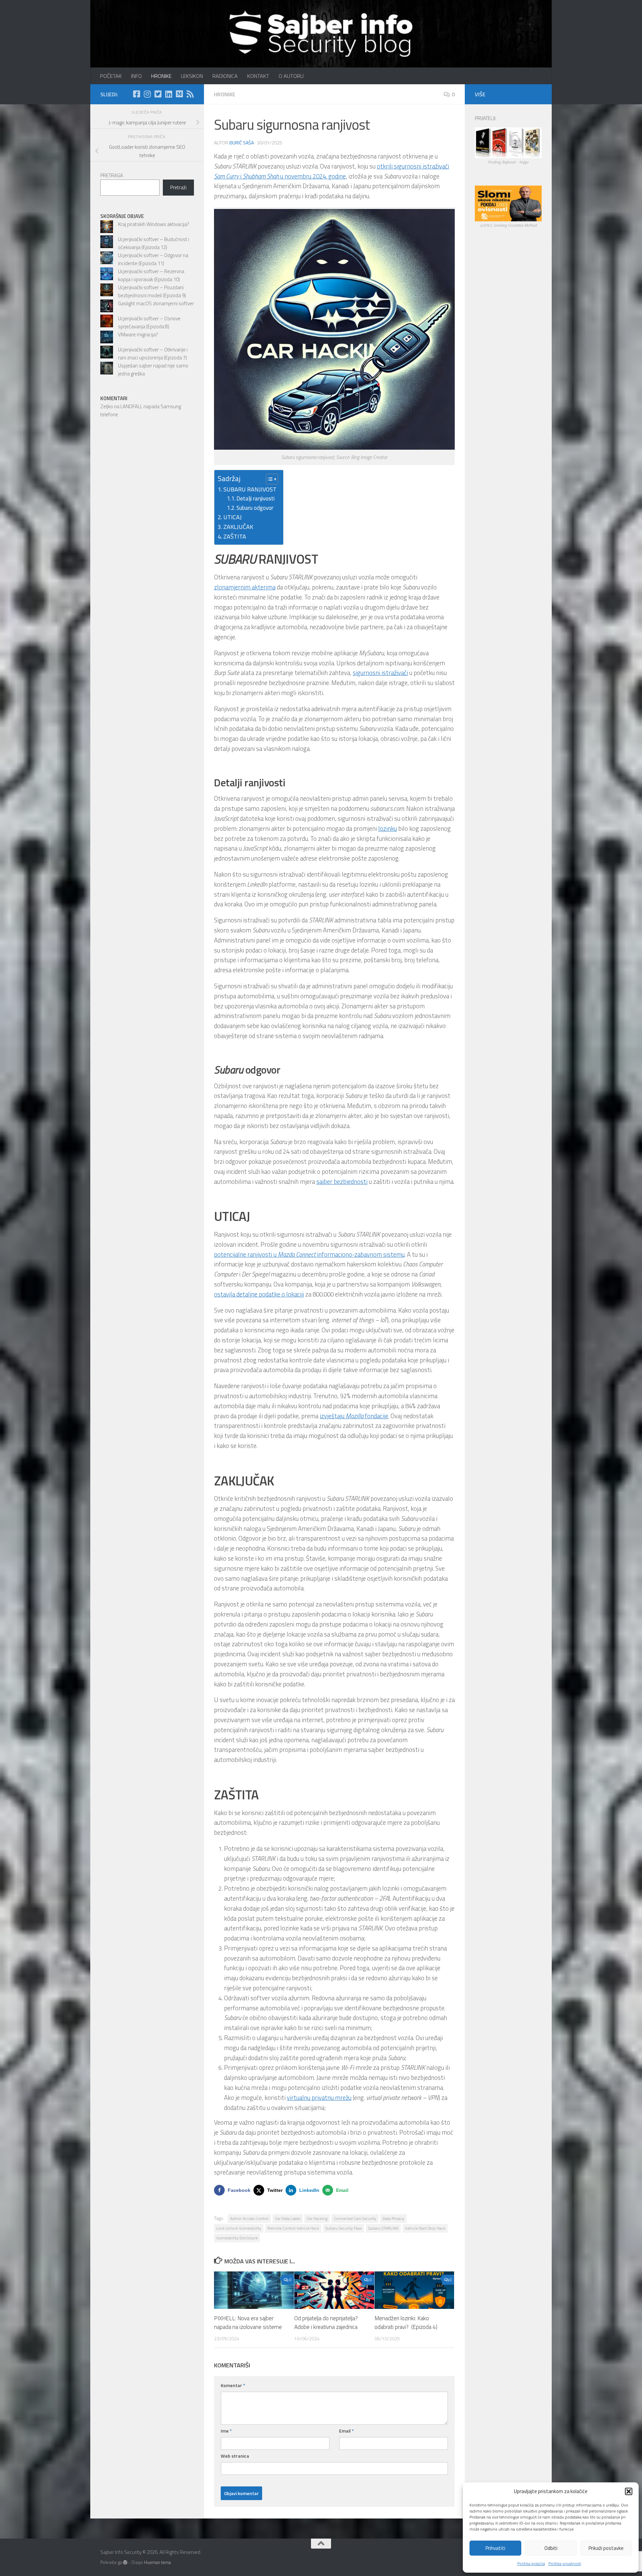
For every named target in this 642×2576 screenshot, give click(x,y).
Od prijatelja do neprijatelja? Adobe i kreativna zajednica (326, 2323)
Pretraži (178, 187)
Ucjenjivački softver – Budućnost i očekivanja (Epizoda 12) (154, 243)
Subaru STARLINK (383, 2228)
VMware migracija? (138, 334)
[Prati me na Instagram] (147, 94)
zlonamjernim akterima (245, 587)
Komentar (233, 2385)
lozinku (388, 828)
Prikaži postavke (606, 2548)
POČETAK (111, 76)
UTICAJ (233, 517)
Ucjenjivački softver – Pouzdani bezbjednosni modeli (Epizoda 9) (152, 291)
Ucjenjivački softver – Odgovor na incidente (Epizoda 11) (153, 259)
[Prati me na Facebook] (136, 94)
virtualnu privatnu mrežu (319, 2098)
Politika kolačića (531, 2563)
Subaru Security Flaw (344, 2228)
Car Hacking (317, 2218)
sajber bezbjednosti (342, 1182)
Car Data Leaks (288, 2218)
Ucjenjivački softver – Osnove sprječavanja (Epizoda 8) (149, 322)
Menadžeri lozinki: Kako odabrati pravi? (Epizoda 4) (406, 2323)
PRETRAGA (112, 175)
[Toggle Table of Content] (269, 479)
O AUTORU (291, 76)
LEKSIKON (192, 76)
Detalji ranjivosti (255, 498)
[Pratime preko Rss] (190, 94)
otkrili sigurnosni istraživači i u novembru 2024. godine (332, 171)
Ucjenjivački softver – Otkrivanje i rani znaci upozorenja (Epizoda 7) (153, 354)
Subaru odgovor (255, 508)
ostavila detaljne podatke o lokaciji (259, 1294)
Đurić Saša (242, 143)
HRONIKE (161, 76)
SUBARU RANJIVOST (250, 489)
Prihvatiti (495, 2548)
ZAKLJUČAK (238, 527)
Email (346, 2431)
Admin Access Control (249, 2218)
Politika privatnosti (565, 2563)
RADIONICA (225, 76)
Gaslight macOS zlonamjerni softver (156, 303)
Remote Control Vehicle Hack (293, 2228)
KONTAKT (258, 76)
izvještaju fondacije (354, 1416)
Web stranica (235, 2456)
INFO (136, 76)
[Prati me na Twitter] (158, 94)
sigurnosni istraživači (380, 673)
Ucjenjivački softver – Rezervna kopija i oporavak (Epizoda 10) (151, 275)
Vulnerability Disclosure (237, 2238)
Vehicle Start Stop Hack (425, 2228)
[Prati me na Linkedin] (169, 94)
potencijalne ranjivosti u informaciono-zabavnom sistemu (309, 1254)
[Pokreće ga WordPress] (125, 2562)
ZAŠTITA (235, 536)
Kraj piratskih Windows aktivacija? (154, 224)
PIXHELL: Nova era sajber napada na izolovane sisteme (248, 2323)
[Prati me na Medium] (179, 94)
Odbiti (551, 2548)
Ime (226, 2431)
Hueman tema (157, 2562)
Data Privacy (393, 2218)
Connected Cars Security (355, 2218)
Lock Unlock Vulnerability (239, 2228)
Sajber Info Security (106, 23)
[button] (629, 2491)
